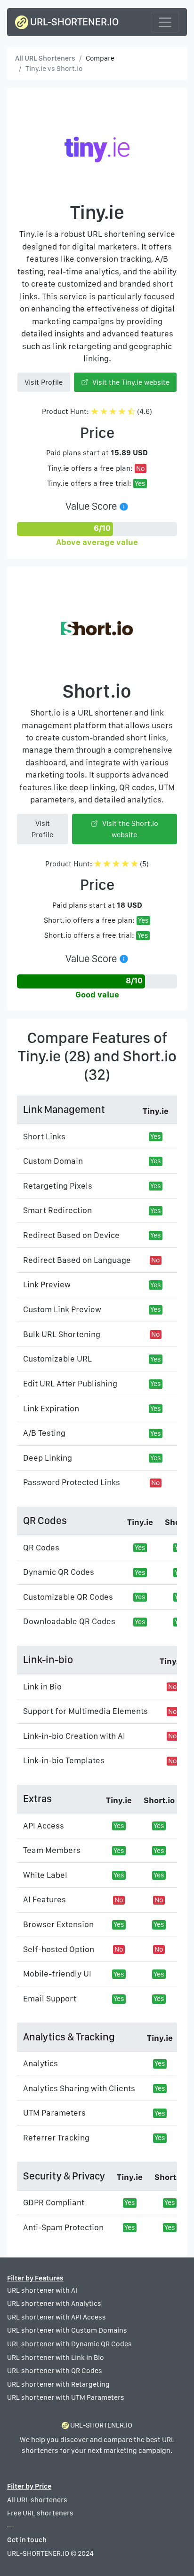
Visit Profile (44, 382)
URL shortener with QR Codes (55, 2371)
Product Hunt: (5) (97, 864)
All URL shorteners (37, 2500)
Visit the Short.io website (129, 829)
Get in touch (27, 2540)
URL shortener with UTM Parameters (66, 2397)
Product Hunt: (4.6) (97, 411)
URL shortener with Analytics (54, 2304)
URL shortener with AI (42, 2290)
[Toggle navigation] (165, 22)
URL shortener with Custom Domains (67, 2330)
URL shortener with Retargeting (58, 2384)
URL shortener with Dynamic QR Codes (69, 2344)
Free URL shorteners (40, 2513)
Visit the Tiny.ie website (130, 382)
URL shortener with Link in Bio (56, 2358)
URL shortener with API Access (57, 2317)
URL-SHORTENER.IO (73, 22)
